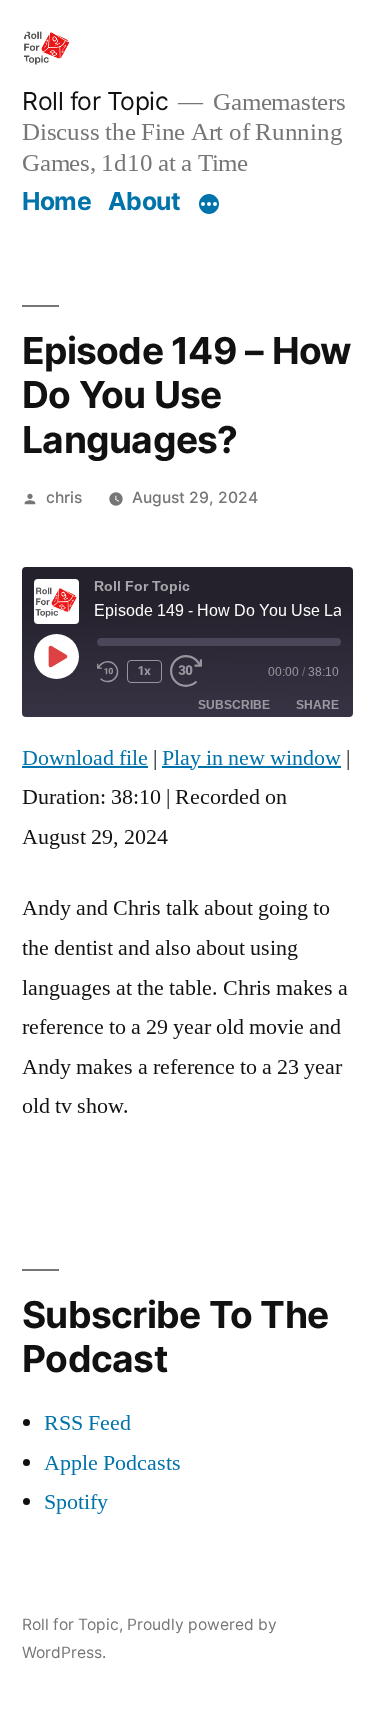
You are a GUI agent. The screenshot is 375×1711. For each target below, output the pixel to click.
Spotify (76, 1502)
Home (56, 201)
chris (64, 497)
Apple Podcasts (112, 1463)
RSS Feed (87, 1423)
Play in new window (251, 758)
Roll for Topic (95, 101)
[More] (209, 205)
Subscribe (234, 705)
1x (144, 670)
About (144, 201)
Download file (85, 758)
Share (317, 705)
